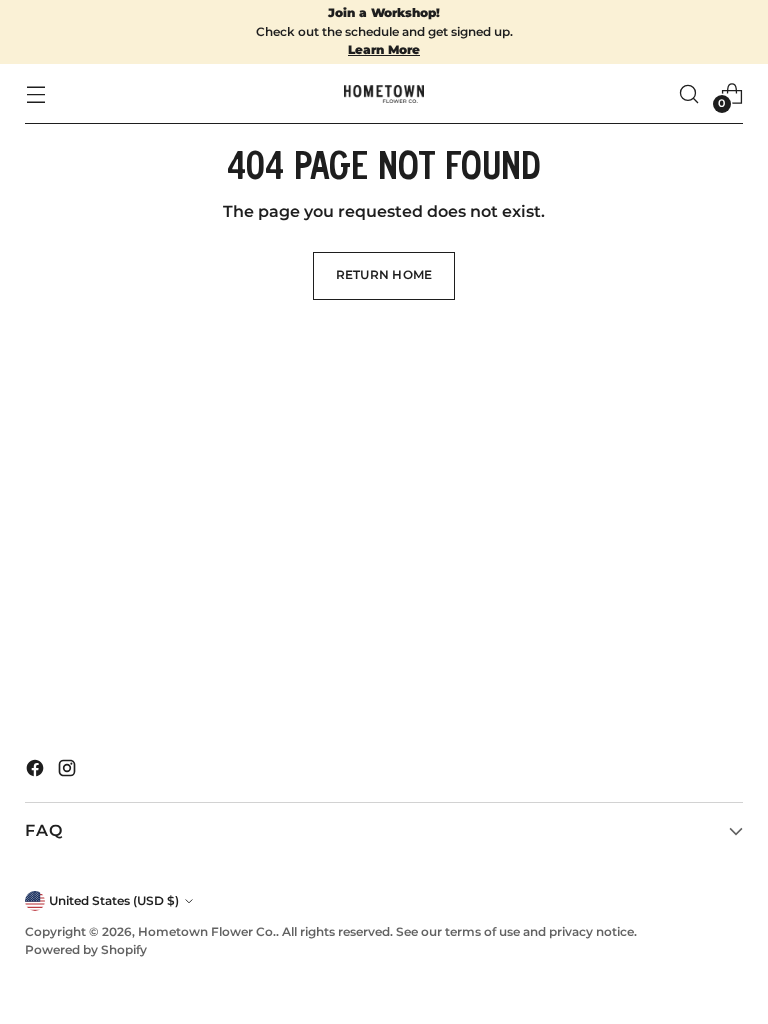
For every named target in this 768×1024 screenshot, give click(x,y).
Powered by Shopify (86, 949)
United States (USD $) (114, 900)
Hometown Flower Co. (207, 931)
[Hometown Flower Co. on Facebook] (37, 771)
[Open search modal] (689, 93)
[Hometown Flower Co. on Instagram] (69, 771)
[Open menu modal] (35, 93)
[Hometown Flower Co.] (384, 94)
